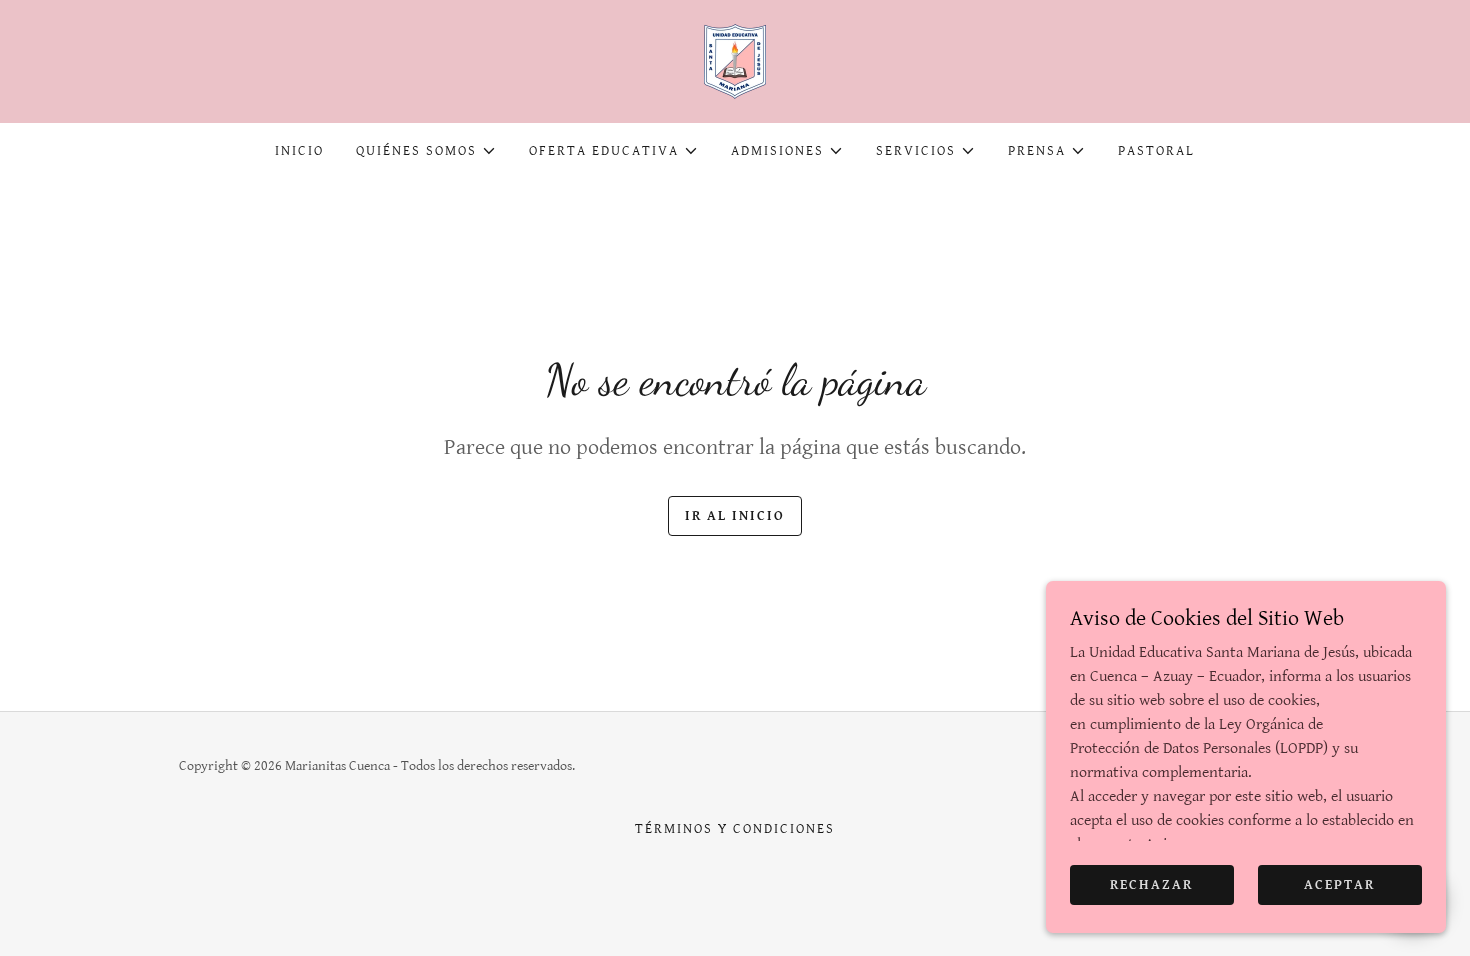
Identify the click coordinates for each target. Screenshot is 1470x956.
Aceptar (1339, 884)
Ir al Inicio (735, 516)
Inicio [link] (299, 151)
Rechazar (1151, 884)
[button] (426, 151)
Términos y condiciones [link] (735, 829)
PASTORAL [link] (1156, 151)
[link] (735, 60)
